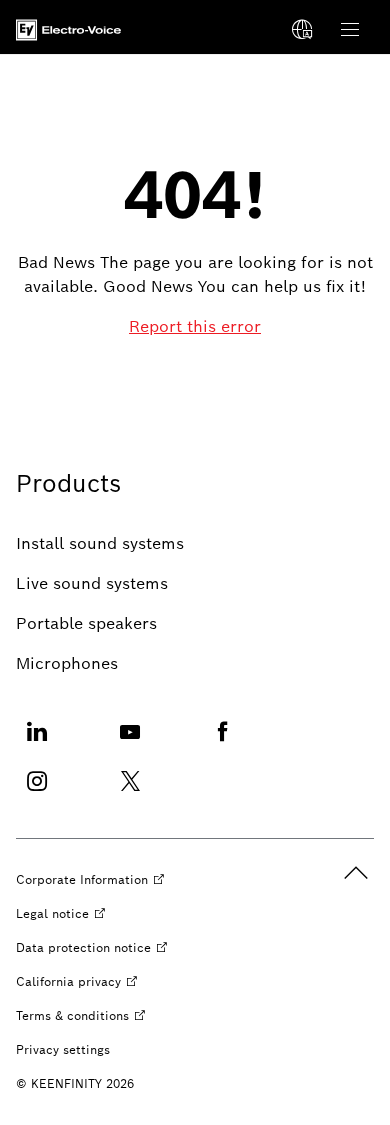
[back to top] (356, 873)
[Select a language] (302, 30)
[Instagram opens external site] (37, 793)
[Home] (68, 30)
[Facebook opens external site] (223, 743)
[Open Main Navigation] (350, 30)
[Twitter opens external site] (130, 793)
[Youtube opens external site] (130, 743)
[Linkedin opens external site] (37, 743)
